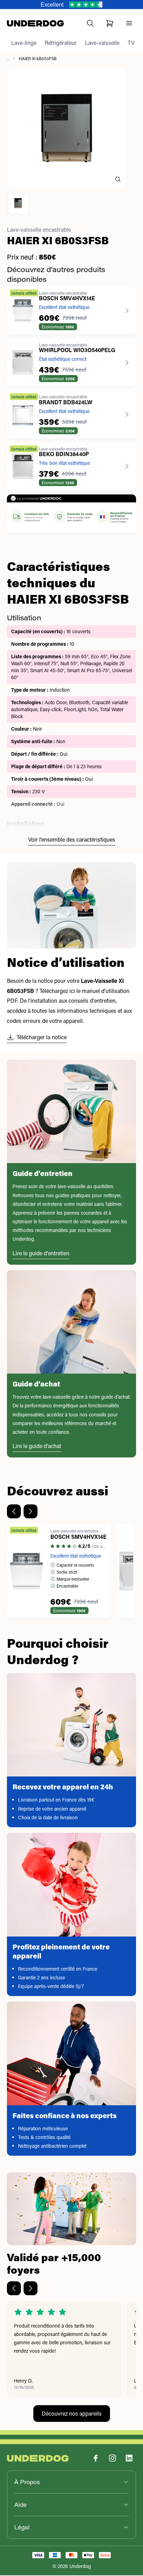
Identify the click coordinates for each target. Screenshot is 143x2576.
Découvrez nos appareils (72, 2413)
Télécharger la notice (42, 1037)
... (8, 58)
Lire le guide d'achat (37, 1446)
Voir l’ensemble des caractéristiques (72, 839)
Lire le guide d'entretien (41, 1253)
